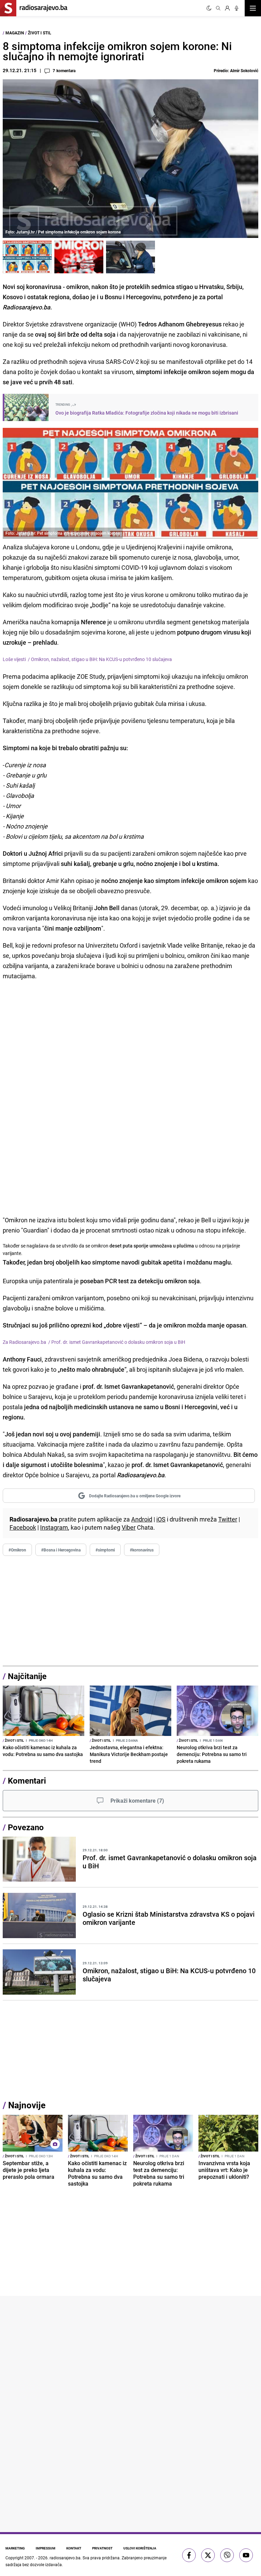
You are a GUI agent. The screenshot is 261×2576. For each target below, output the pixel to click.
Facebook (23, 1527)
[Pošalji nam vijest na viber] (227, 2555)
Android (142, 1519)
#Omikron (17, 1550)
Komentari (27, 1781)
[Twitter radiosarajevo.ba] (208, 2555)
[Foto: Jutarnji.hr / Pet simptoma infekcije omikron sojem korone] (27, 257)
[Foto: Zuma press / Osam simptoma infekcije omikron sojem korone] (79, 257)
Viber (129, 1527)
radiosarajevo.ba (65, 2558)
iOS (161, 1519)
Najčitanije (27, 1676)
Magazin (15, 33)
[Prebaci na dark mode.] (209, 8)
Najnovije (27, 2105)
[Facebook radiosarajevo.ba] (189, 2555)
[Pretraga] (218, 8)
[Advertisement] (130, 1611)
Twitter (228, 1519)
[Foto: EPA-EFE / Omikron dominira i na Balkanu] (130, 257)
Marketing (15, 2548)
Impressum (46, 2548)
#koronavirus (142, 1550)
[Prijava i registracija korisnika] (227, 8)
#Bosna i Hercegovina (61, 1550)
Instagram (54, 1527)
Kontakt (74, 2548)
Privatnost (102, 2548)
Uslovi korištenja (140, 2548)
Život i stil (40, 33)
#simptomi (105, 1550)
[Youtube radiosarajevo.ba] (246, 2555)
